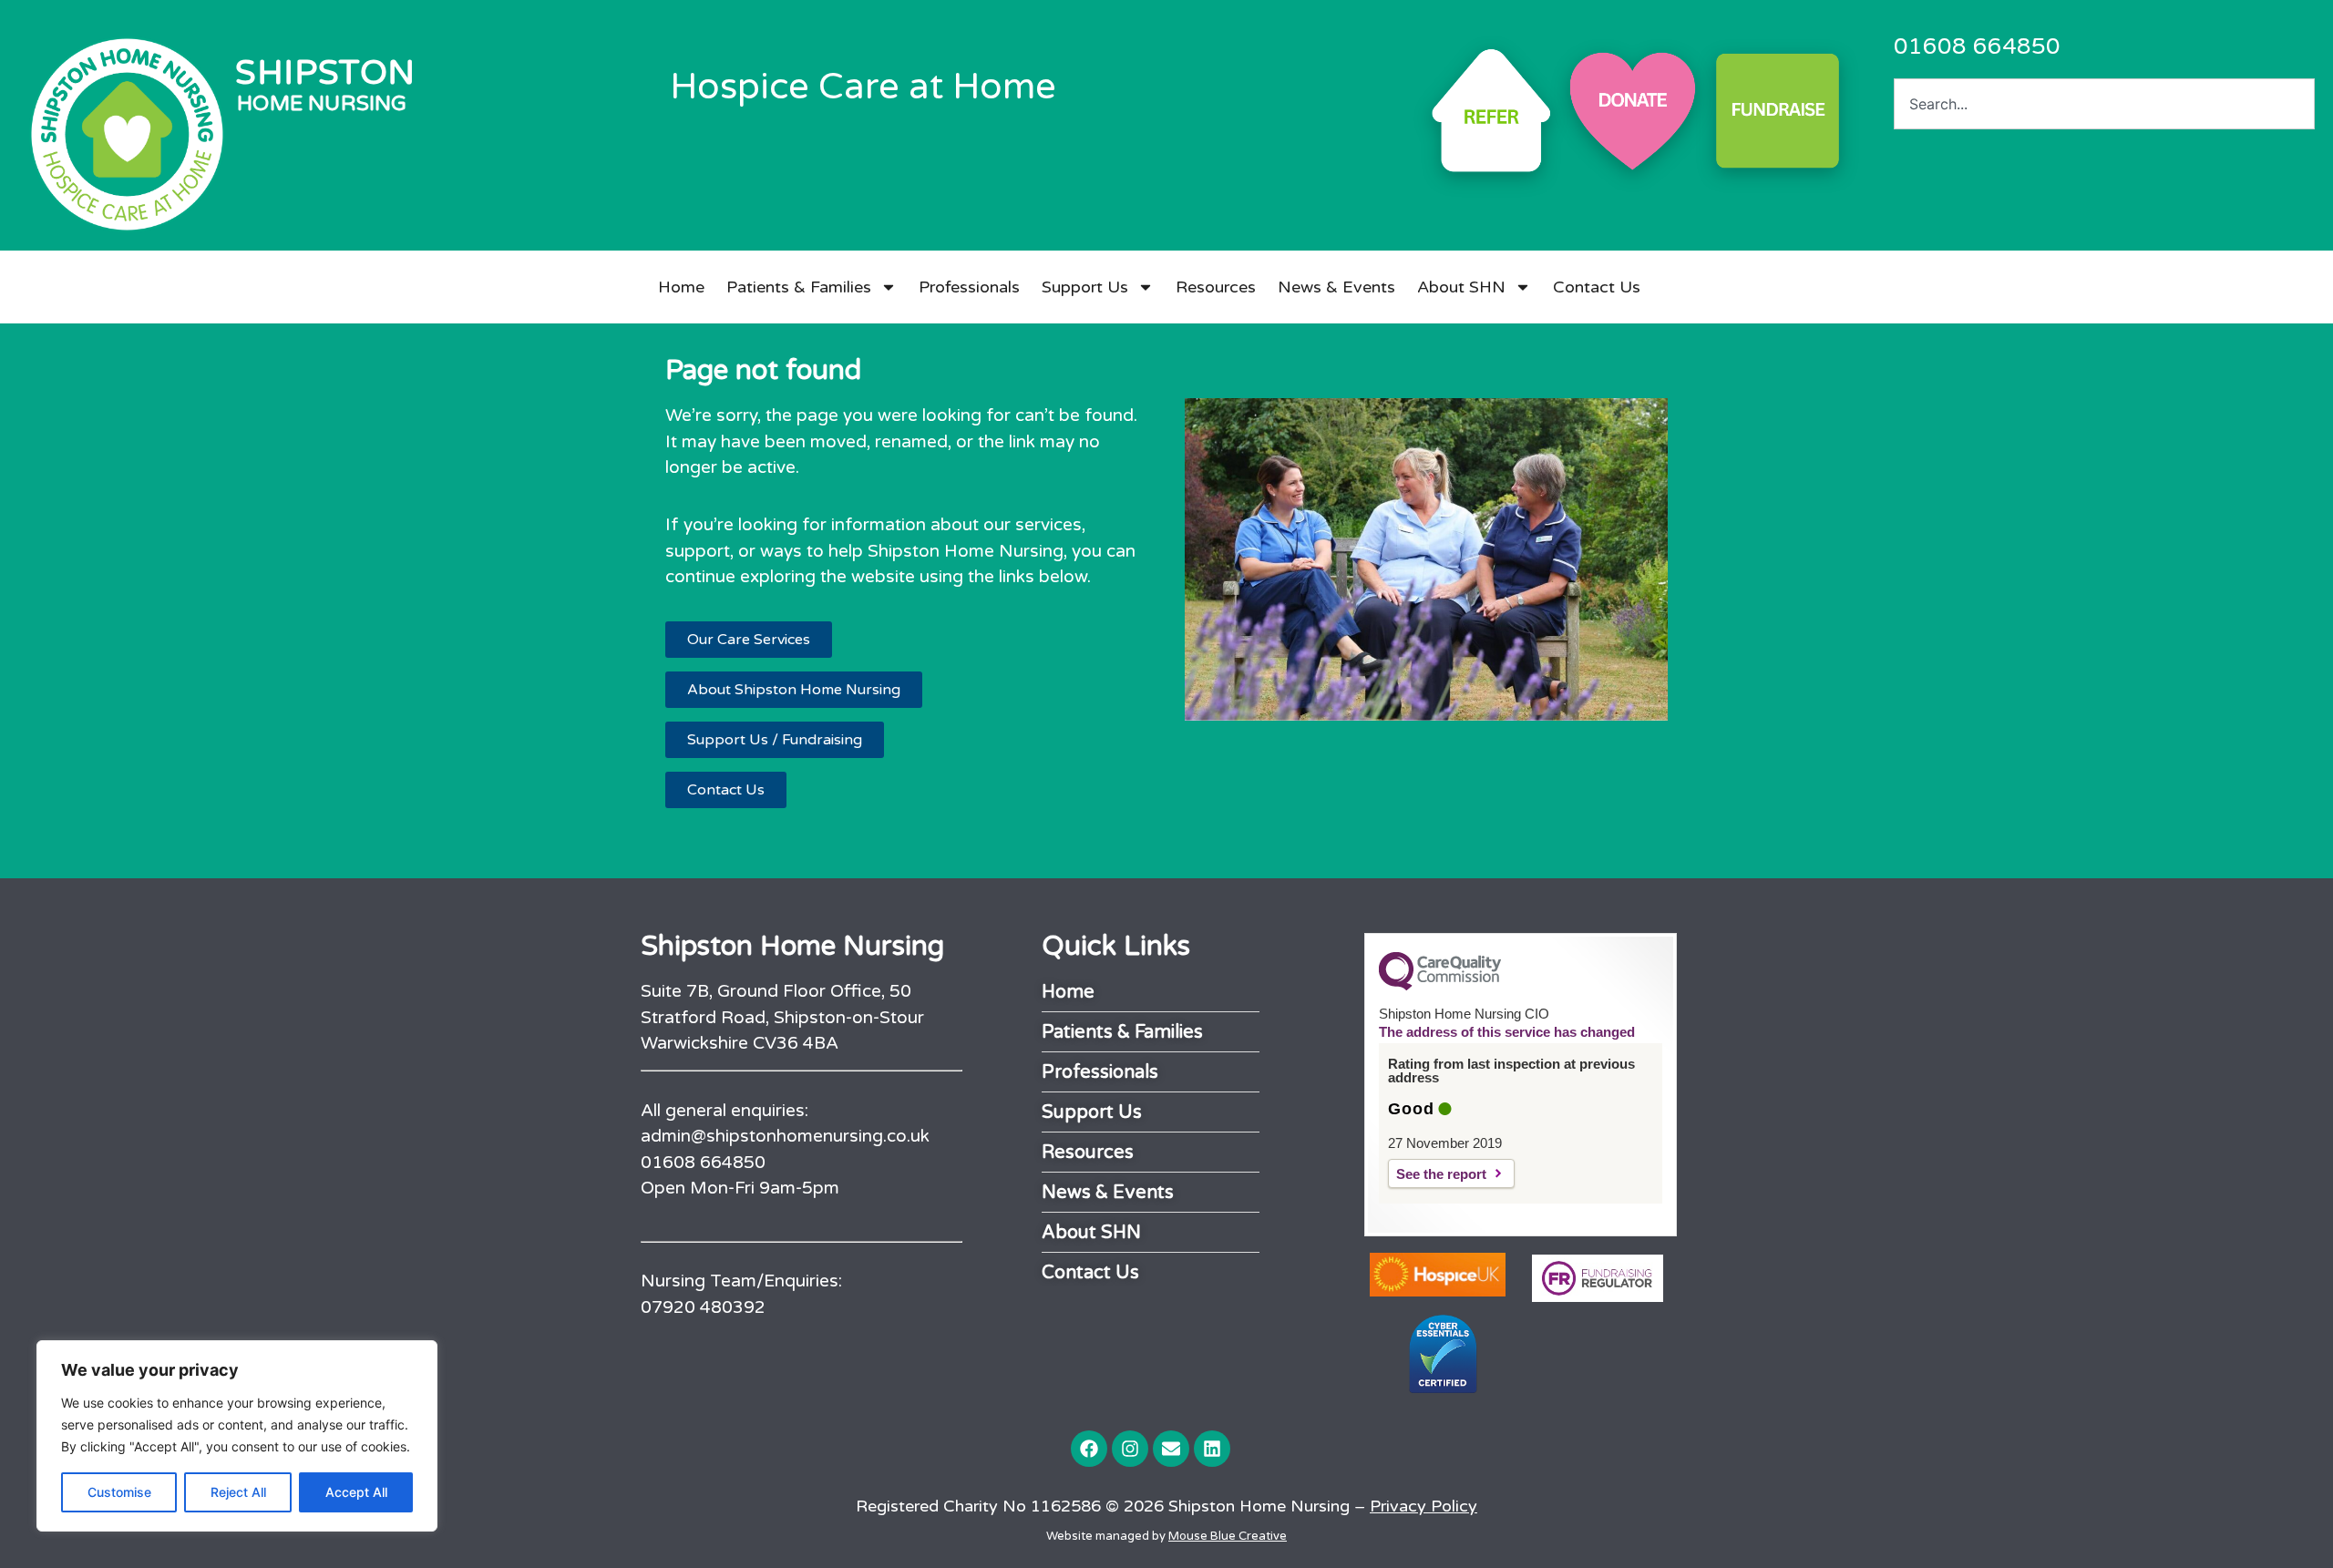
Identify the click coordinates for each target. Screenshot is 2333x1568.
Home (681, 287)
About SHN (1461, 287)
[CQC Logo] (1440, 986)
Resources (1216, 287)
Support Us (1085, 287)
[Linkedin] (1212, 1449)
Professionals (969, 287)
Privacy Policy (1423, 1506)
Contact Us (1597, 287)
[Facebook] (1089, 1449)
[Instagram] (1130, 1449)
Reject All (238, 1492)
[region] (237, 1436)
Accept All (356, 1492)
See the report (1441, 1174)
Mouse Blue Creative (1228, 1536)
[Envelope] (1171, 1449)
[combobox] (2104, 104)
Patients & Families (799, 287)
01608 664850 (1977, 46)
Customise (119, 1492)
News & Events (1336, 287)
